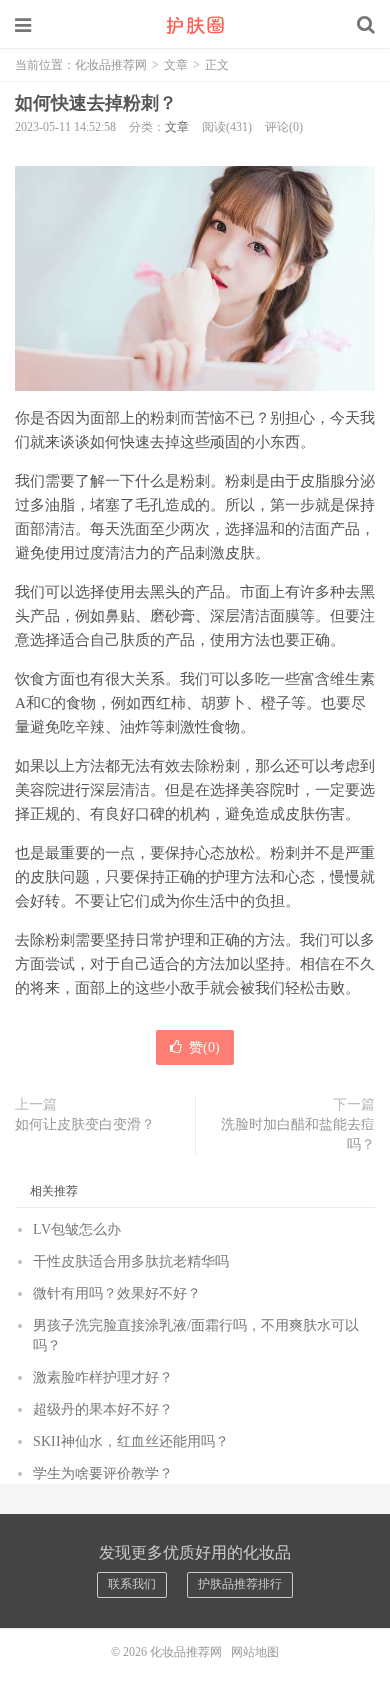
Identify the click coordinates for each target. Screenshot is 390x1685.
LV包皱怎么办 (77, 1229)
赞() (204, 1047)
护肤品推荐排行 (240, 1584)
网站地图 (255, 1652)
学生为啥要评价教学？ (103, 1473)
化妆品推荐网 (195, 25)
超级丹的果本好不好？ (103, 1409)
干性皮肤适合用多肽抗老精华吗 (131, 1261)
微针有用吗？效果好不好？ (117, 1293)
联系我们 (132, 1584)
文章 (176, 65)
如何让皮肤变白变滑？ (85, 1124)
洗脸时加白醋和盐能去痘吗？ (298, 1134)
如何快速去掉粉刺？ (96, 103)
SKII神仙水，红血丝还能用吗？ (131, 1441)
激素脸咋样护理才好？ (103, 1377)
